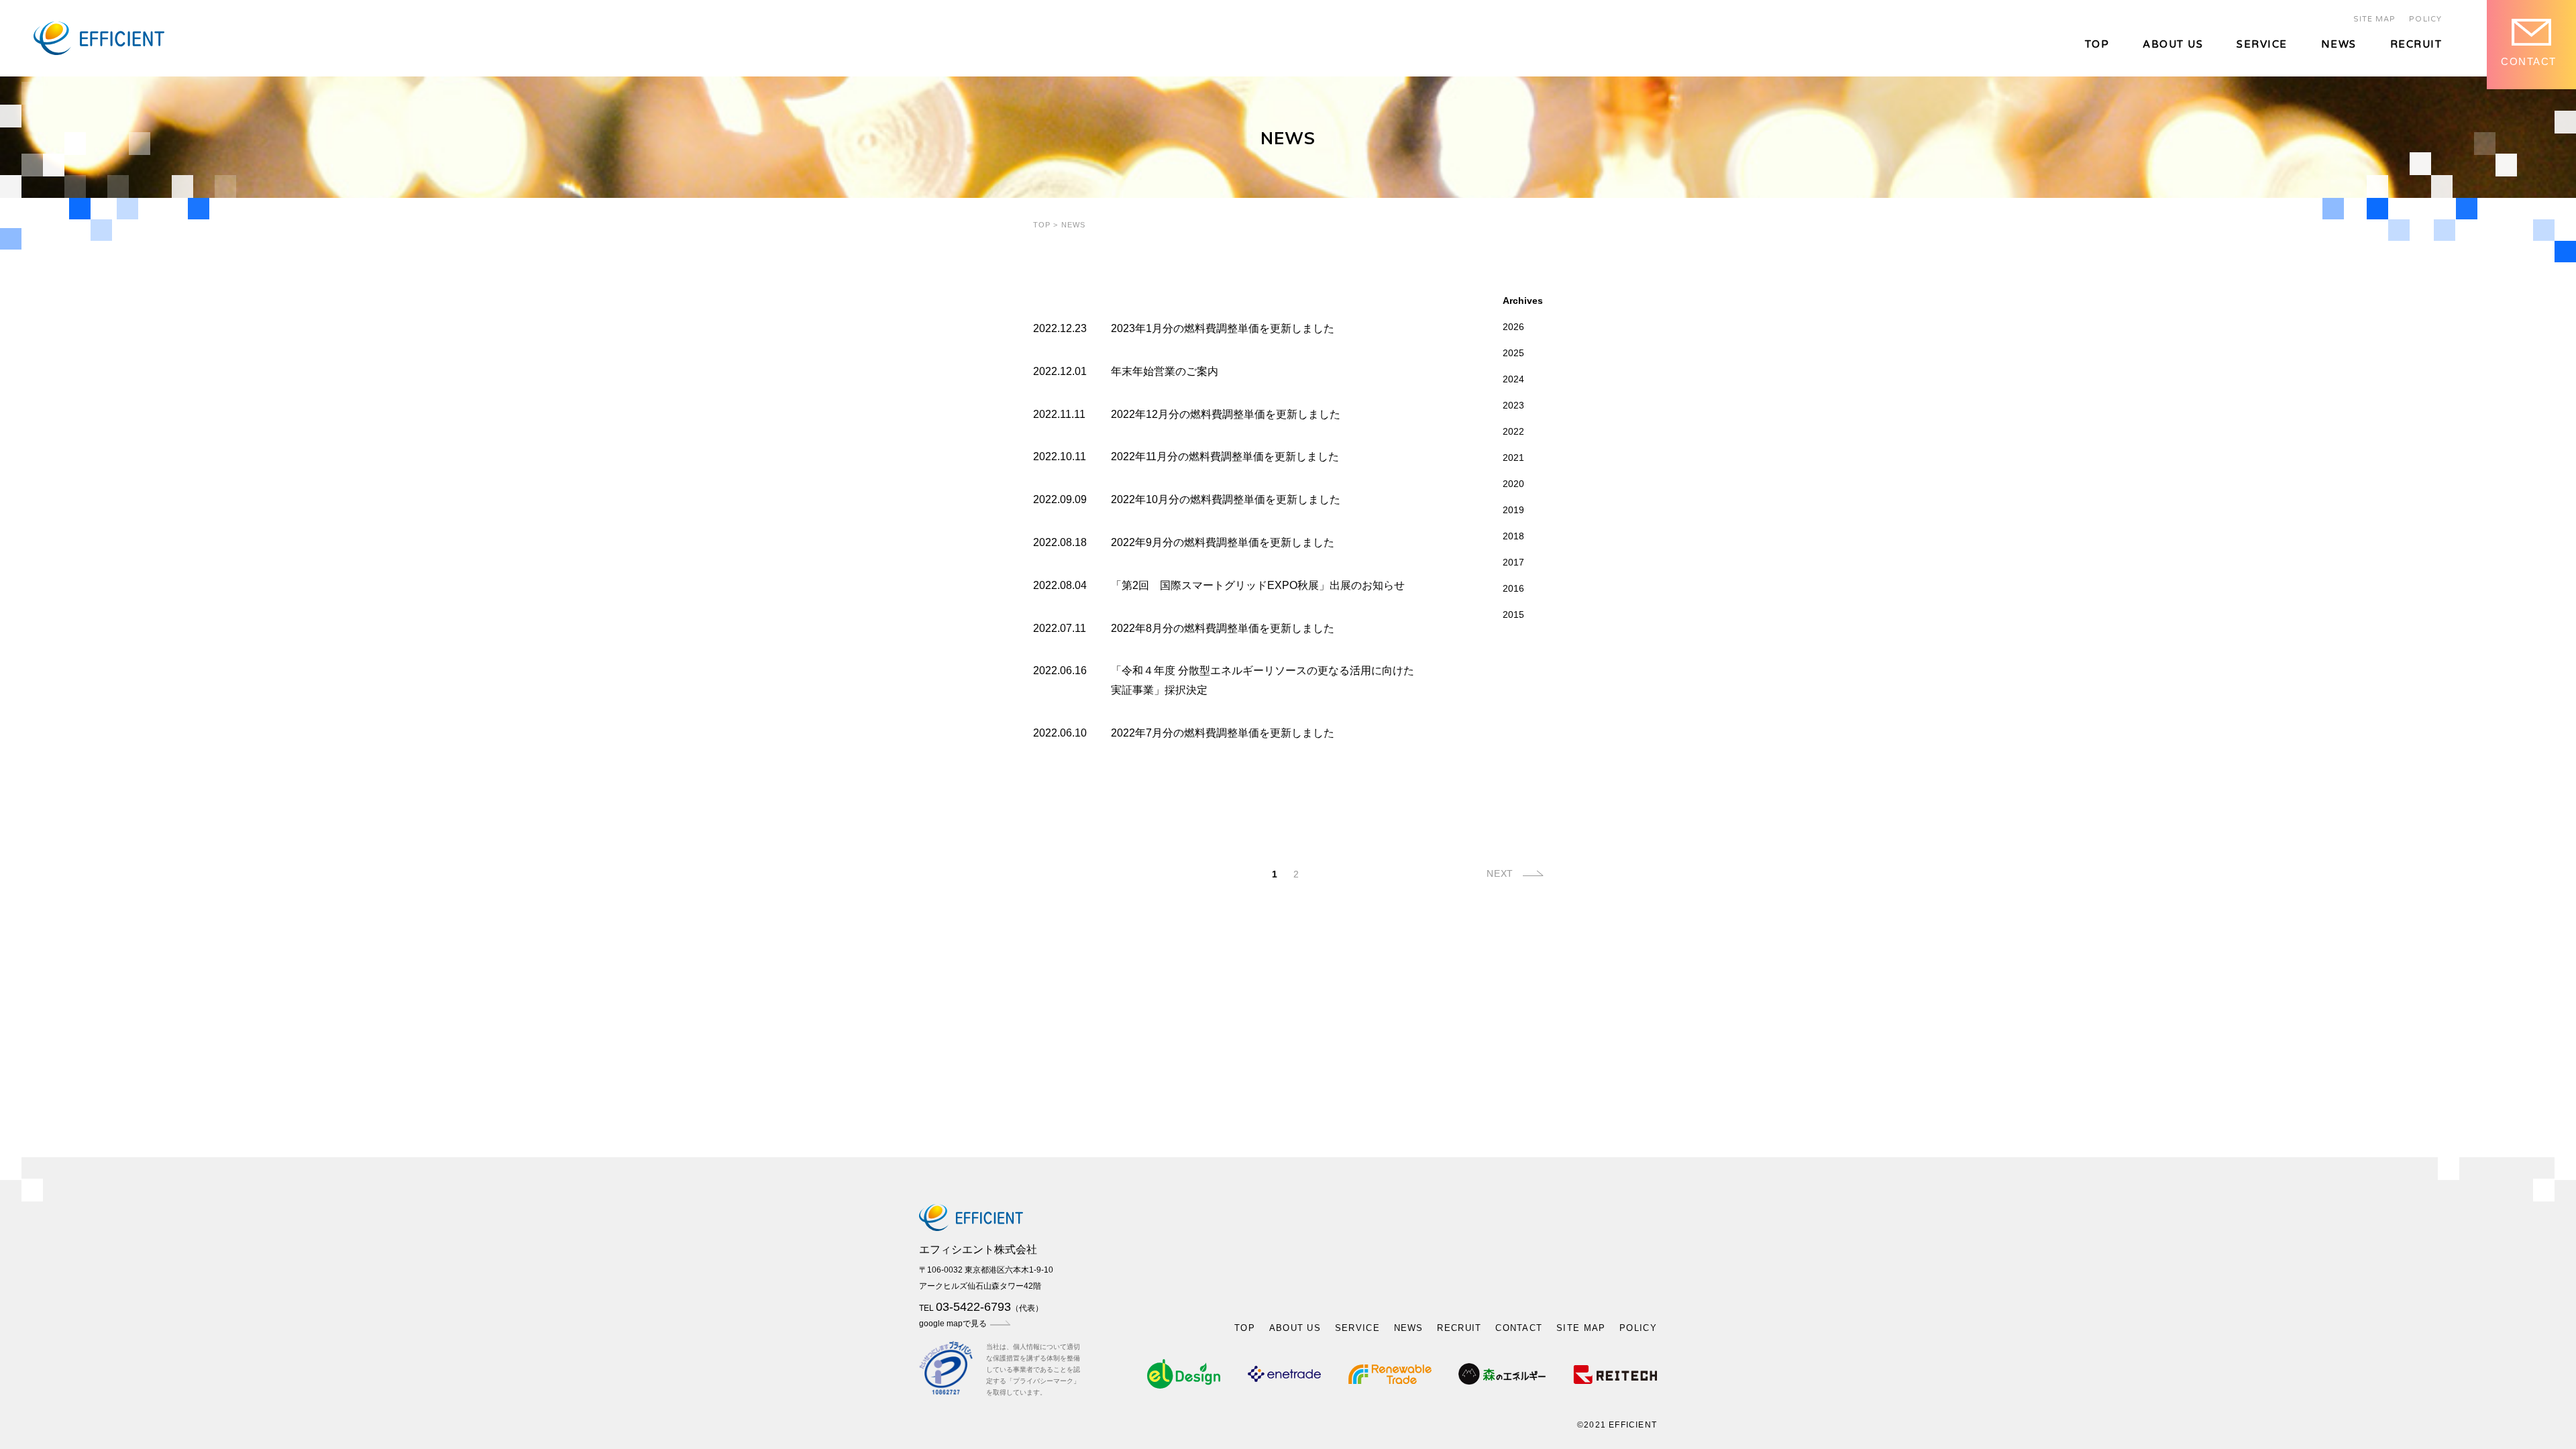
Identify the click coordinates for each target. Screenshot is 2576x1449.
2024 (1513, 379)
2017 (1513, 562)
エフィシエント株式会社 (978, 1249)
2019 (1513, 510)
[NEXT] (1529, 876)
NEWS (2339, 45)
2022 (1513, 431)
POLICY (2425, 19)
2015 (1513, 614)
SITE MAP (2375, 19)
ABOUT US (2173, 45)
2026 (1513, 327)
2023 (1513, 405)
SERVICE (2262, 45)
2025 (1513, 353)
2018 (1513, 536)
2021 (1513, 458)
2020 (1513, 484)
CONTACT (1519, 1328)
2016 (1513, 588)
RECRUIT (2416, 45)
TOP (2097, 45)
